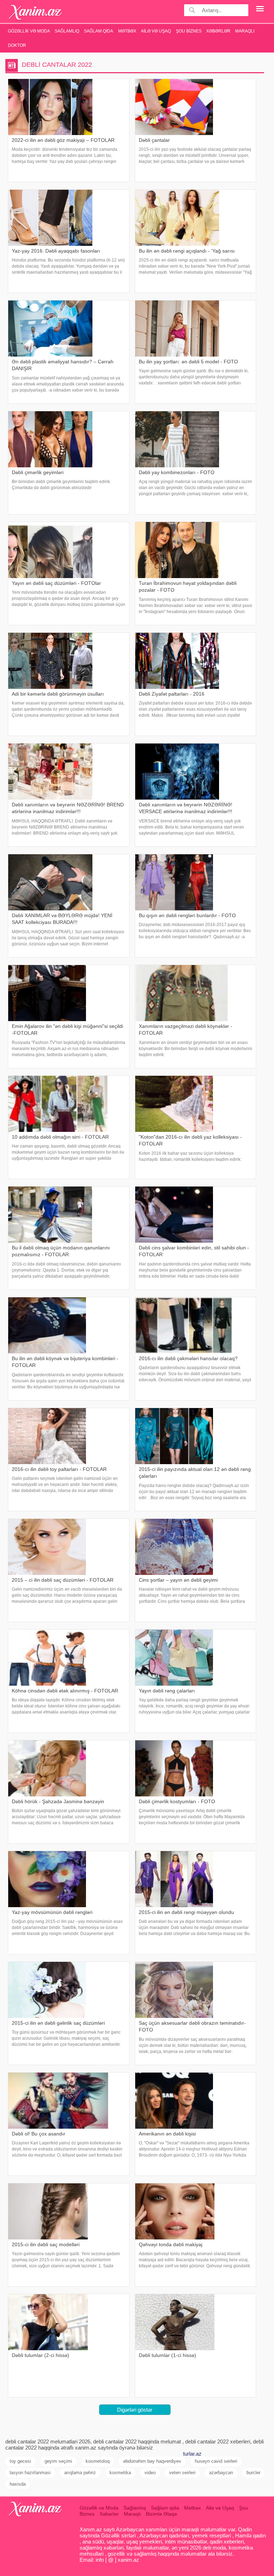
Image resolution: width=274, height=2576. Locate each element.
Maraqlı (245, 31)
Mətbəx (127, 31)
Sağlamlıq (67, 31)
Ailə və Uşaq (156, 31)
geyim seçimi (58, 2461)
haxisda (18, 2484)
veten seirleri (182, 2473)
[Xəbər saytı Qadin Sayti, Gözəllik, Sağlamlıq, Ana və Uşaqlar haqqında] (35, 12)
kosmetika (120, 2473)
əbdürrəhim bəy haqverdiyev (152, 2461)
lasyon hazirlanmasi (30, 2473)
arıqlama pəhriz (80, 2473)
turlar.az (192, 2454)
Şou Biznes (189, 31)
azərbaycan (221, 2473)
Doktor (17, 45)
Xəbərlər (218, 31)
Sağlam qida (98, 31)
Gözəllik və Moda (29, 31)
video (150, 2473)
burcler (253, 2473)
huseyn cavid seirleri (216, 2461)
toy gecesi (20, 2461)
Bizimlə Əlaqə (161, 2514)
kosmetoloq (98, 2461)
